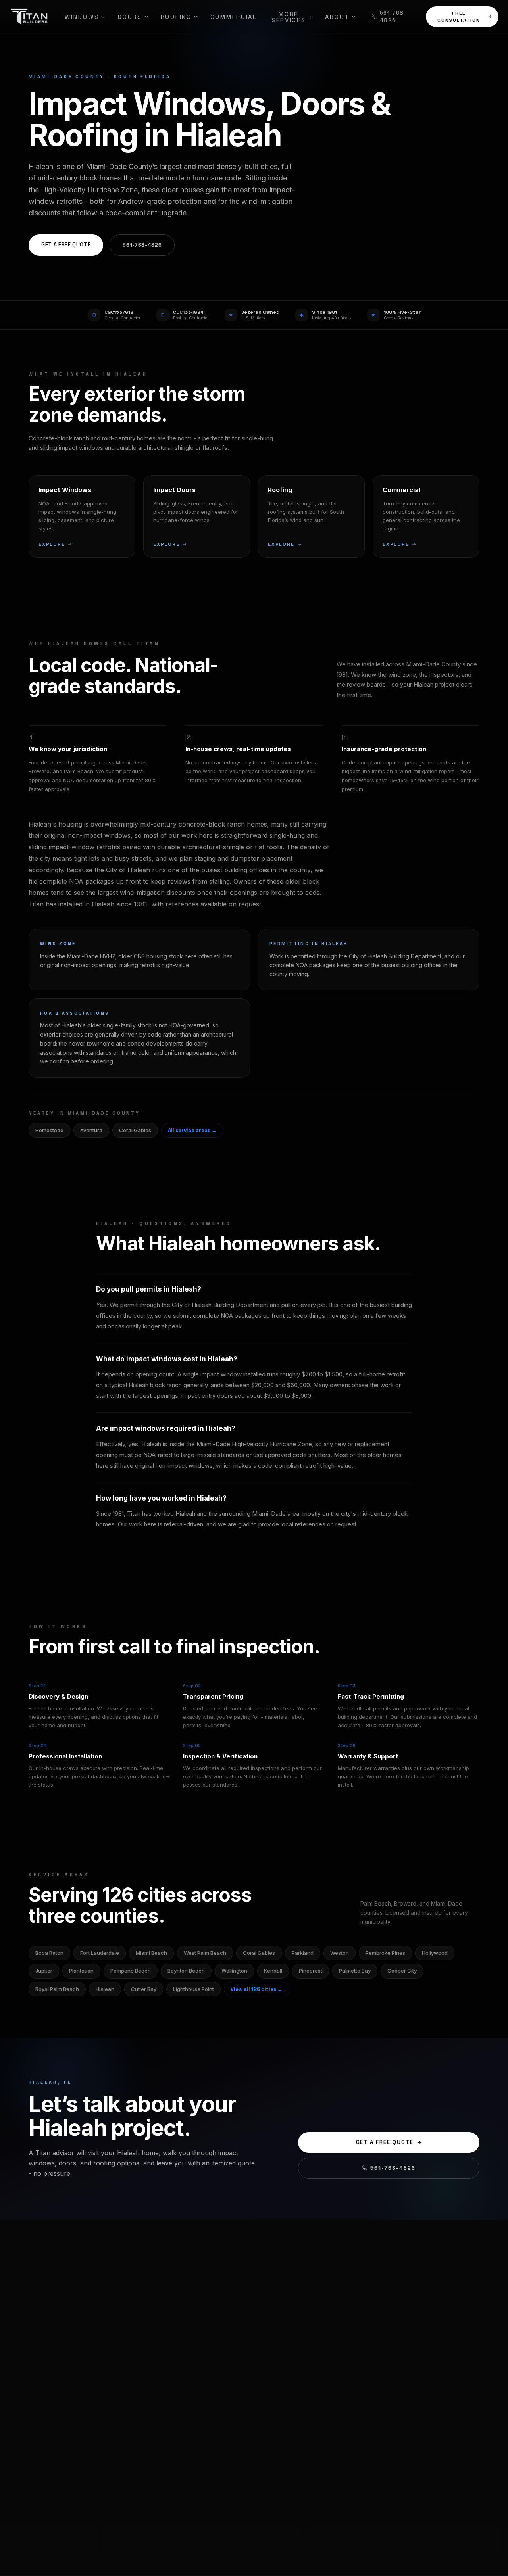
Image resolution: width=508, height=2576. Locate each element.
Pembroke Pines (385, 1953)
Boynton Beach (186, 1971)
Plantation (81, 1971)
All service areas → (192, 1130)
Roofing (176, 17)
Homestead (49, 1130)
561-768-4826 (393, 17)
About (338, 17)
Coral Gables (135, 1130)
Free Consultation (459, 17)
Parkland (303, 1953)
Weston (340, 1953)
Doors (130, 17)
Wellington (234, 1971)
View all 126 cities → (257, 1989)
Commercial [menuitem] (234, 17)
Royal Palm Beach (57, 1989)
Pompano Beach (131, 1971)
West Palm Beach (205, 1953)
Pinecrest (311, 1971)
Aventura (91, 1130)
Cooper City (402, 1971)
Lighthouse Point (193, 1989)
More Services (289, 17)
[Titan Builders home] (29, 17)
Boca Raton (49, 1953)
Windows (82, 17)
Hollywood (435, 1953)
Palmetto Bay (355, 1971)
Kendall (273, 1971)
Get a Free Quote (66, 245)
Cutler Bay (144, 1989)
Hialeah (105, 1989)
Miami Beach (151, 1953)
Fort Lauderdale (100, 1953)
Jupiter (44, 1971)
